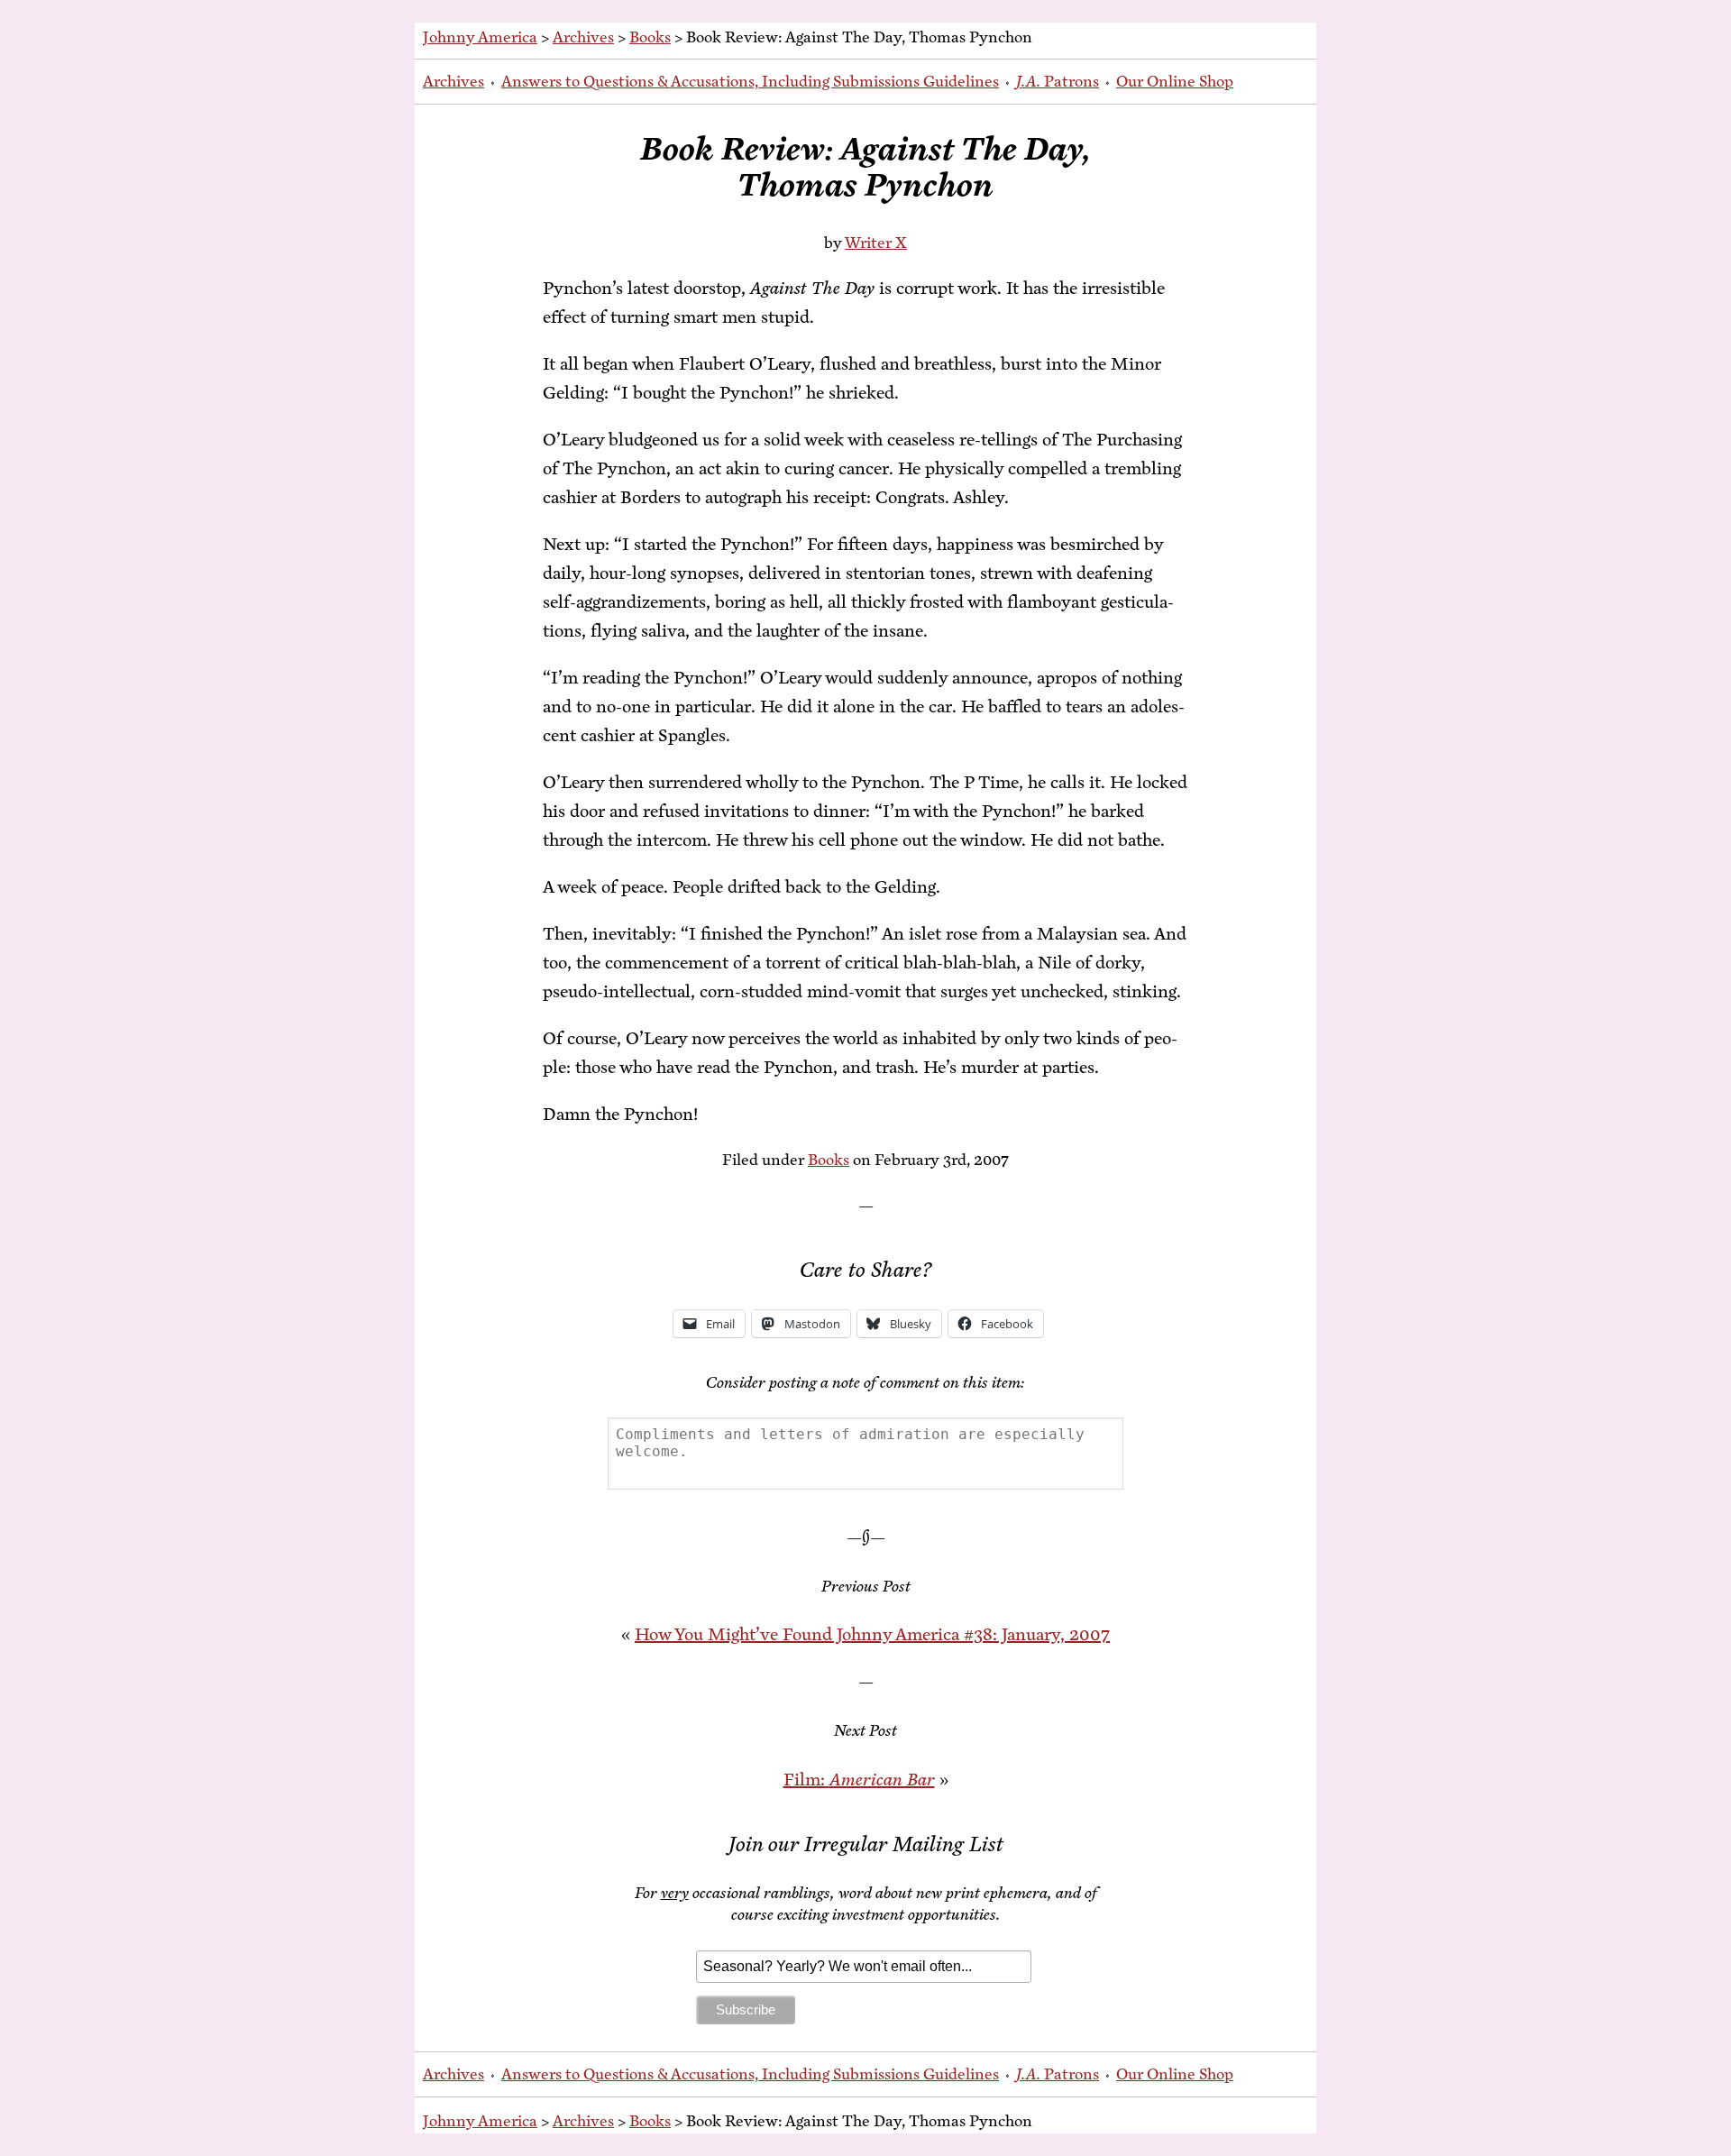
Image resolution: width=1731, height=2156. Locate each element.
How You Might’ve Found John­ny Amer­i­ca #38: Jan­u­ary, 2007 (872, 1634)
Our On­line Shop (1175, 81)
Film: (859, 1780)
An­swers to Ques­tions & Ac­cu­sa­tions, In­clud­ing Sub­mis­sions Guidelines (750, 81)
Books (650, 37)
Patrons (1058, 81)
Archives (583, 37)
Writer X (876, 243)
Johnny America (480, 37)
